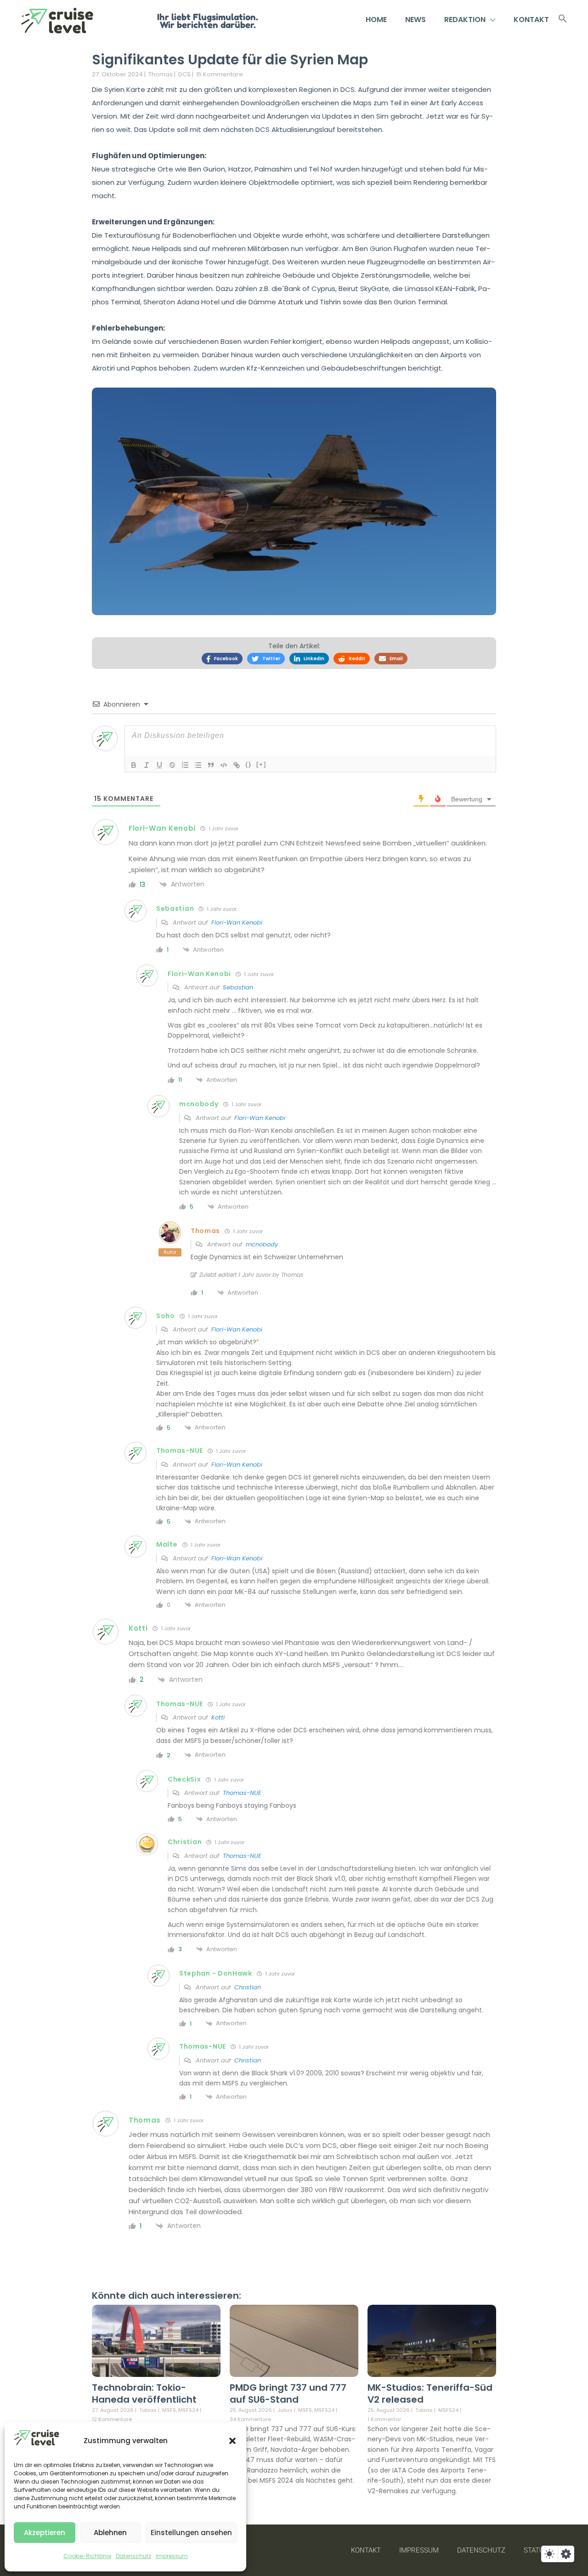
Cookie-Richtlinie (87, 2556)
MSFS (169, 2410)
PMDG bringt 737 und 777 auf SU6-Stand (288, 2393)
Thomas (161, 74)
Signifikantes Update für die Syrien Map (230, 60)
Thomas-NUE (242, 1793)
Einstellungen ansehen (191, 2533)
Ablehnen (110, 2533)
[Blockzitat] (211, 765)
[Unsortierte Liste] (198, 765)
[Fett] (134, 765)
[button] (232, 2441)
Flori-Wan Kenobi (237, 922)
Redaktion (465, 20)
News (416, 20)
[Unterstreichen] (159, 765)
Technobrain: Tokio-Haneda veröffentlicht (144, 2393)
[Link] (237, 765)
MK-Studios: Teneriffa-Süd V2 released (430, 2393)
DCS (184, 74)
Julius (285, 2410)
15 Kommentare (220, 74)
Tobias (148, 2410)
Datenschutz (133, 2556)
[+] (261, 764)
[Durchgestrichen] (172, 765)
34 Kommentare (250, 2419)
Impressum (172, 2556)
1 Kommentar (384, 2419)
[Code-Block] (224, 765)
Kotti (218, 1717)
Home (376, 20)
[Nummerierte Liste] (185, 765)
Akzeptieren (45, 2533)
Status (536, 2550)
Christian (248, 1987)
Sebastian (238, 987)
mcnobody (262, 1244)
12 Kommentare (112, 2419)
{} (249, 764)
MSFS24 (188, 2410)
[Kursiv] (147, 765)
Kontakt (531, 20)
